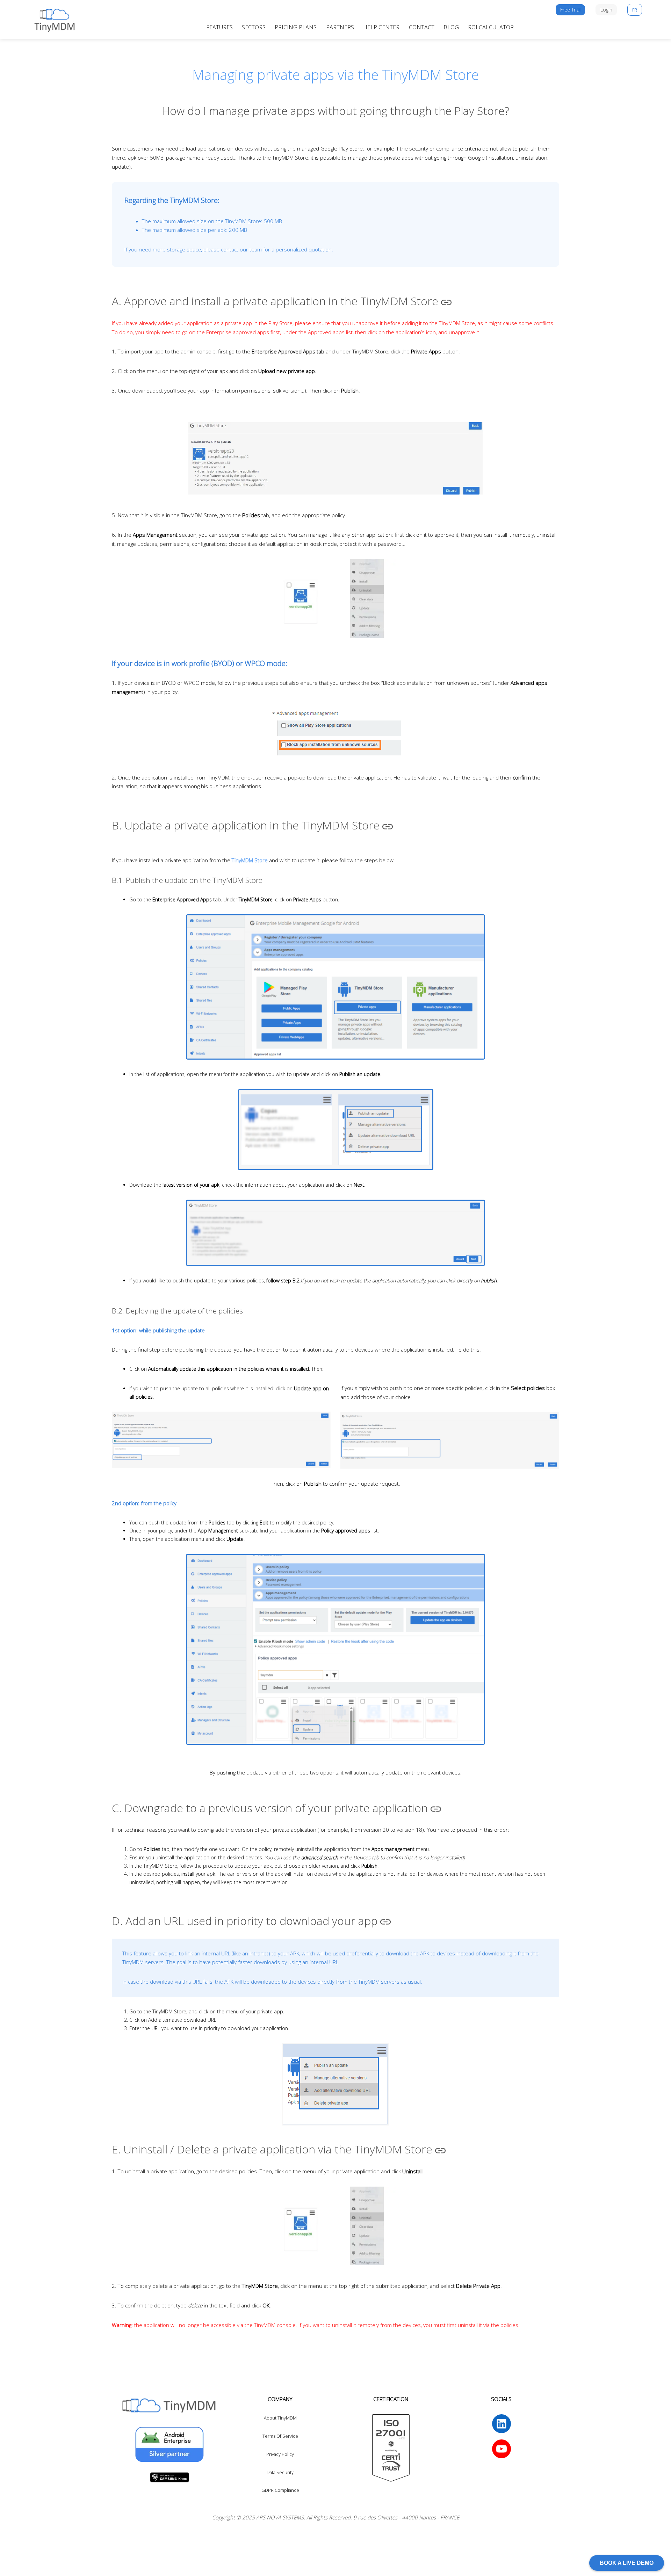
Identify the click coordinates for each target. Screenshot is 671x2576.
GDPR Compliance (280, 2490)
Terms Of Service (280, 2436)
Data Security (280, 2472)
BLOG (451, 27)
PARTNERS (340, 27)
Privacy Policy (280, 2454)
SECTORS (254, 27)
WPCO (255, 663)
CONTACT (422, 27)
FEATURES (219, 27)
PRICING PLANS (296, 27)
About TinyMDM (280, 2418)
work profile (191, 663)
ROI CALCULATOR (491, 27)
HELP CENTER (381, 27)
